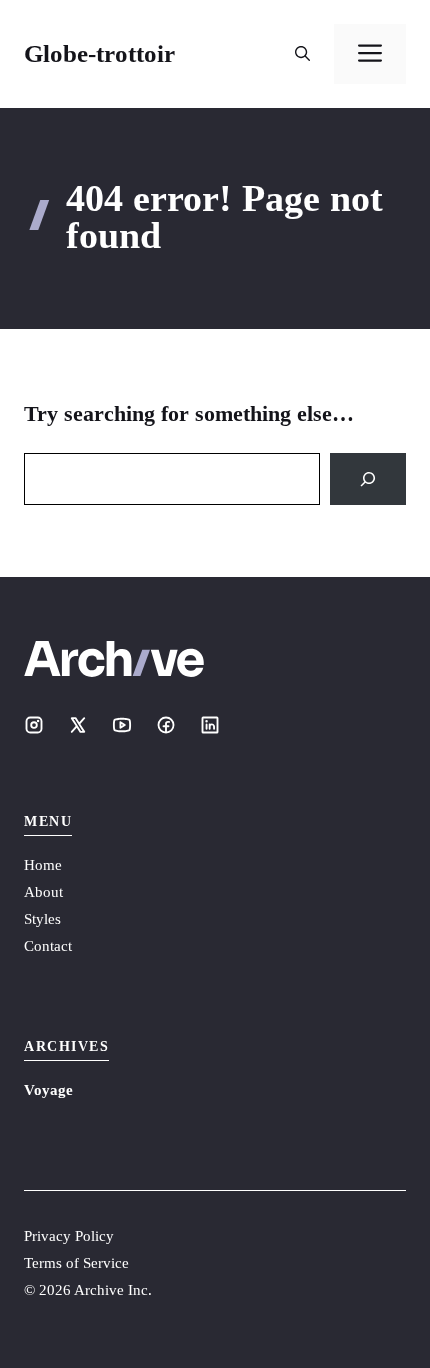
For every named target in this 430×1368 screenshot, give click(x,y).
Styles (42, 919)
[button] (302, 54)
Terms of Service (76, 1263)
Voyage (48, 1090)
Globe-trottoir (99, 53)
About (43, 892)
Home (43, 865)
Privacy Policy (69, 1236)
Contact (48, 946)
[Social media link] (34, 725)
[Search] (368, 479)
